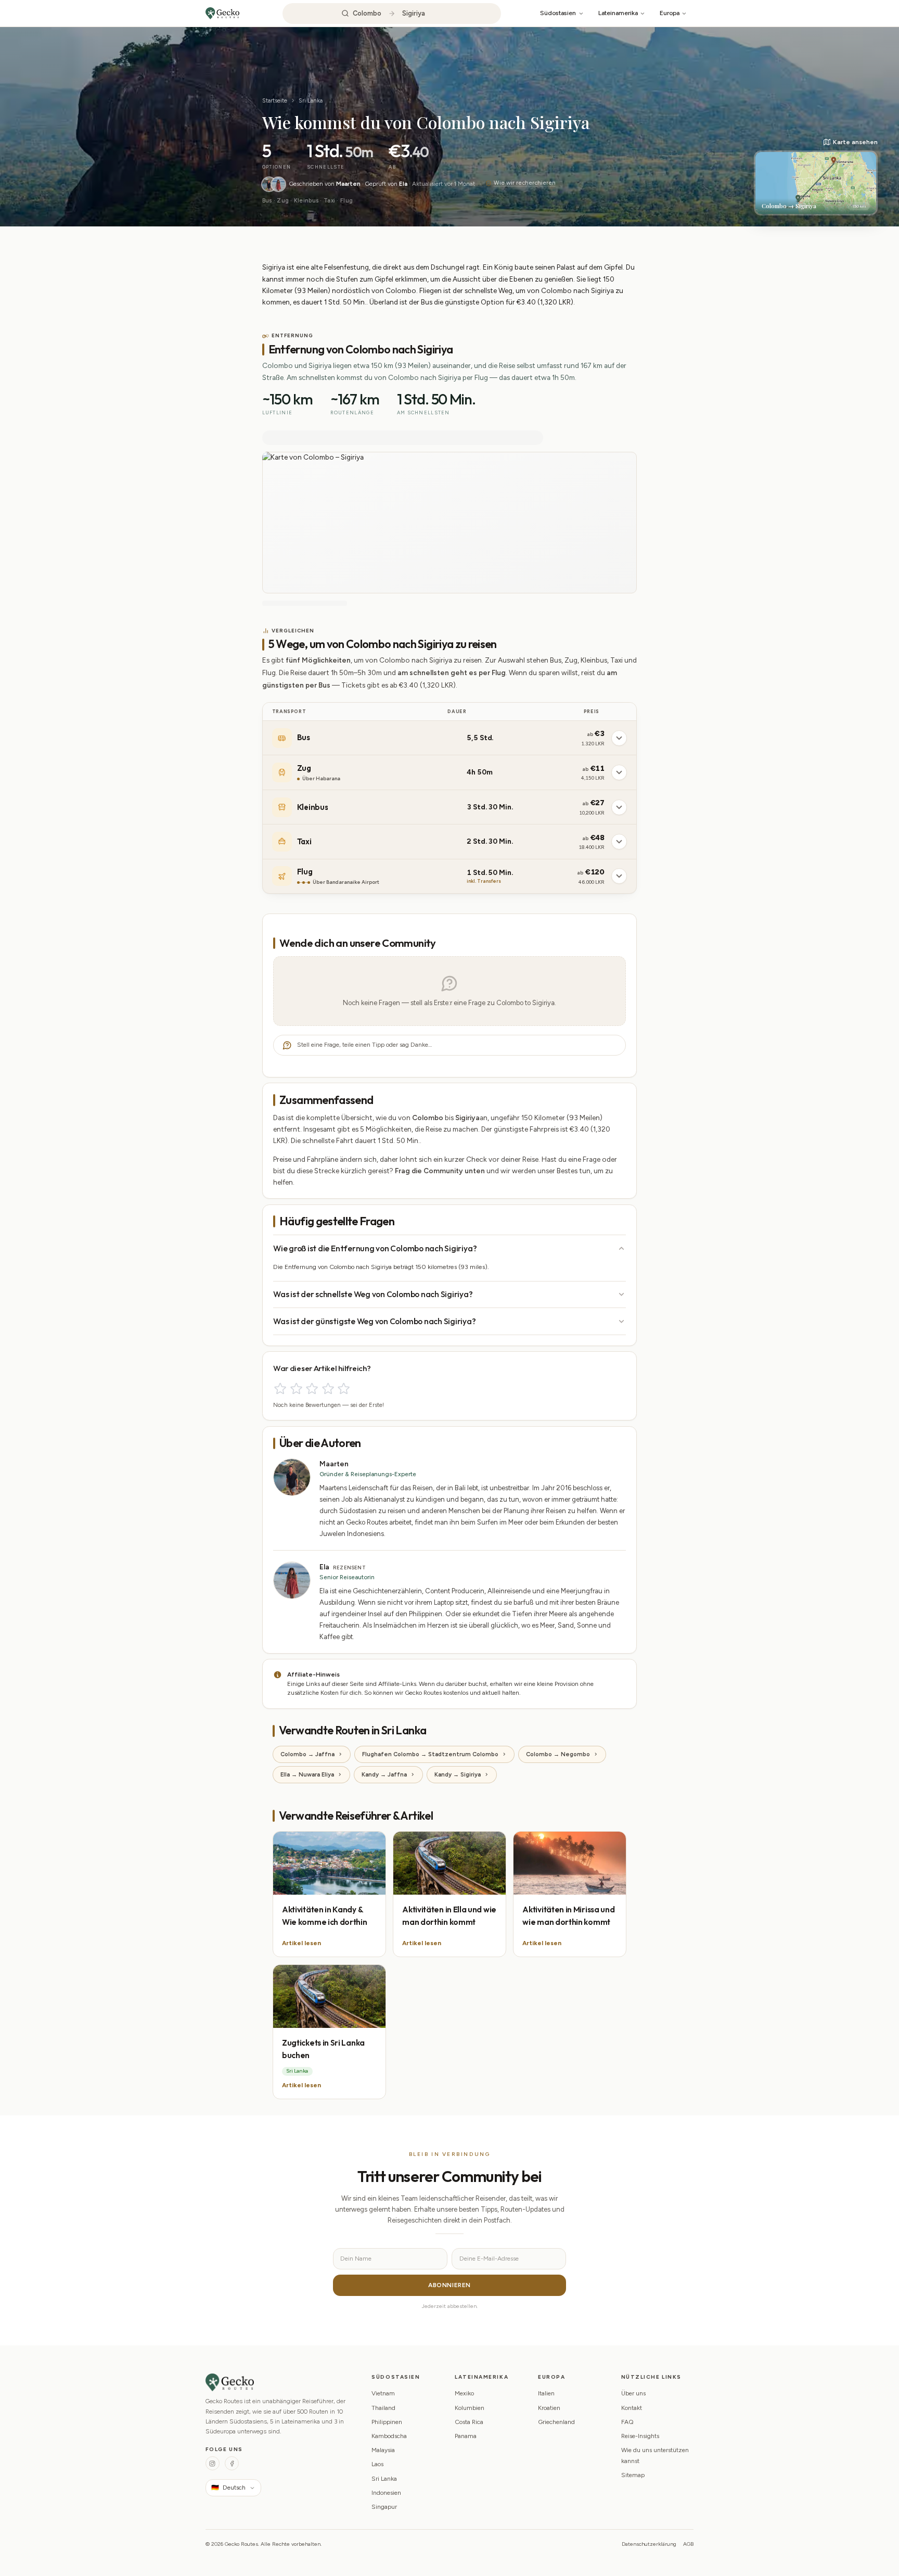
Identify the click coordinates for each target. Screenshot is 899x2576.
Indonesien (386, 2493)
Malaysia (383, 2450)
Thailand (383, 2408)
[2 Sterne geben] (296, 1388)
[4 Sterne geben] (328, 1388)
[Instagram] (213, 2463)
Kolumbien (470, 2408)
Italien (546, 2393)
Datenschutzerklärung (649, 2544)
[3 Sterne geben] (312, 1388)
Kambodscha (389, 2436)
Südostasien (558, 13)
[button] (816, 176)
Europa (670, 13)
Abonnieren (449, 2285)
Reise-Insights (640, 2436)
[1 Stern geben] (280, 1388)
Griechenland (556, 2422)
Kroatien (549, 2408)
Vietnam (383, 2393)
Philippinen (387, 2422)
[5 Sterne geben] (344, 1388)
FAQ (627, 2422)
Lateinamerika (618, 13)
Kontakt (632, 2408)
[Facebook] (232, 2463)
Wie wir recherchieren (524, 183)
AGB (688, 2544)
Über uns (633, 2393)
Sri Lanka (311, 100)
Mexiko (464, 2393)
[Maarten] (269, 184)
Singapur (384, 2507)
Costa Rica (469, 2422)
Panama (466, 2436)
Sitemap (633, 2475)
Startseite (275, 100)
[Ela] (278, 184)
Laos (377, 2464)
